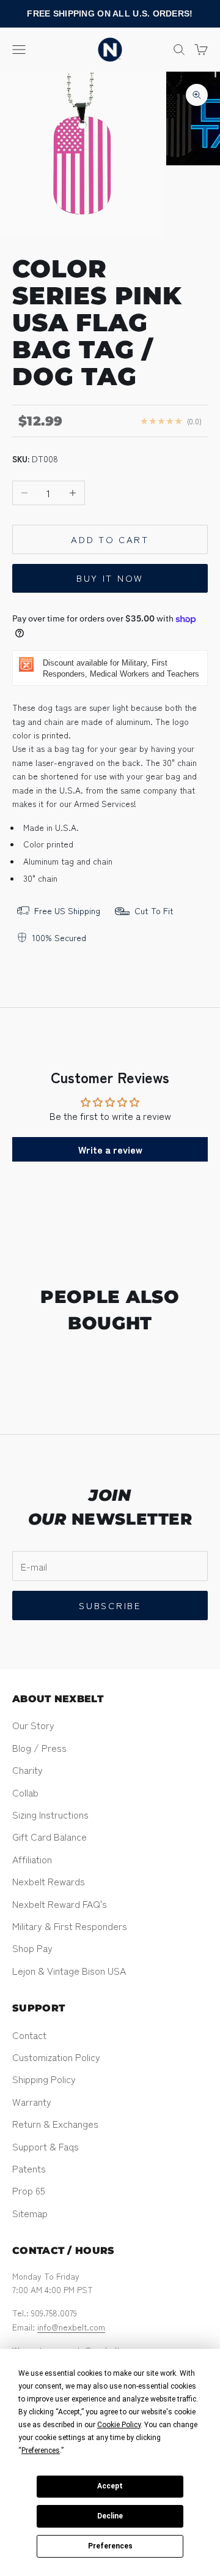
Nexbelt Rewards (49, 1881)
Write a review (110, 1149)
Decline (110, 2516)
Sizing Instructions (50, 1814)
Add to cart (110, 539)
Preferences (110, 2546)
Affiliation (32, 1859)
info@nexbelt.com (71, 2327)
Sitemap (30, 2213)
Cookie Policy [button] (119, 2425)
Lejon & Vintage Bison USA (69, 1970)
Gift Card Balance (50, 1836)
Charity (28, 1770)
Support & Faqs (46, 2146)
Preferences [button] (41, 2450)
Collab (25, 1792)
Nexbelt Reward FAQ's (60, 1904)
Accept (110, 2486)
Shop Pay (32, 1948)
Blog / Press (39, 1748)
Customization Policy (56, 2057)
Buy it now (110, 578)
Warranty (32, 2101)
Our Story (33, 1725)
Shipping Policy (44, 2079)
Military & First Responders (70, 1926)
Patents (29, 2168)
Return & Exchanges (55, 2124)
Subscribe (110, 1605)
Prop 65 (29, 2190)
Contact (29, 2035)
